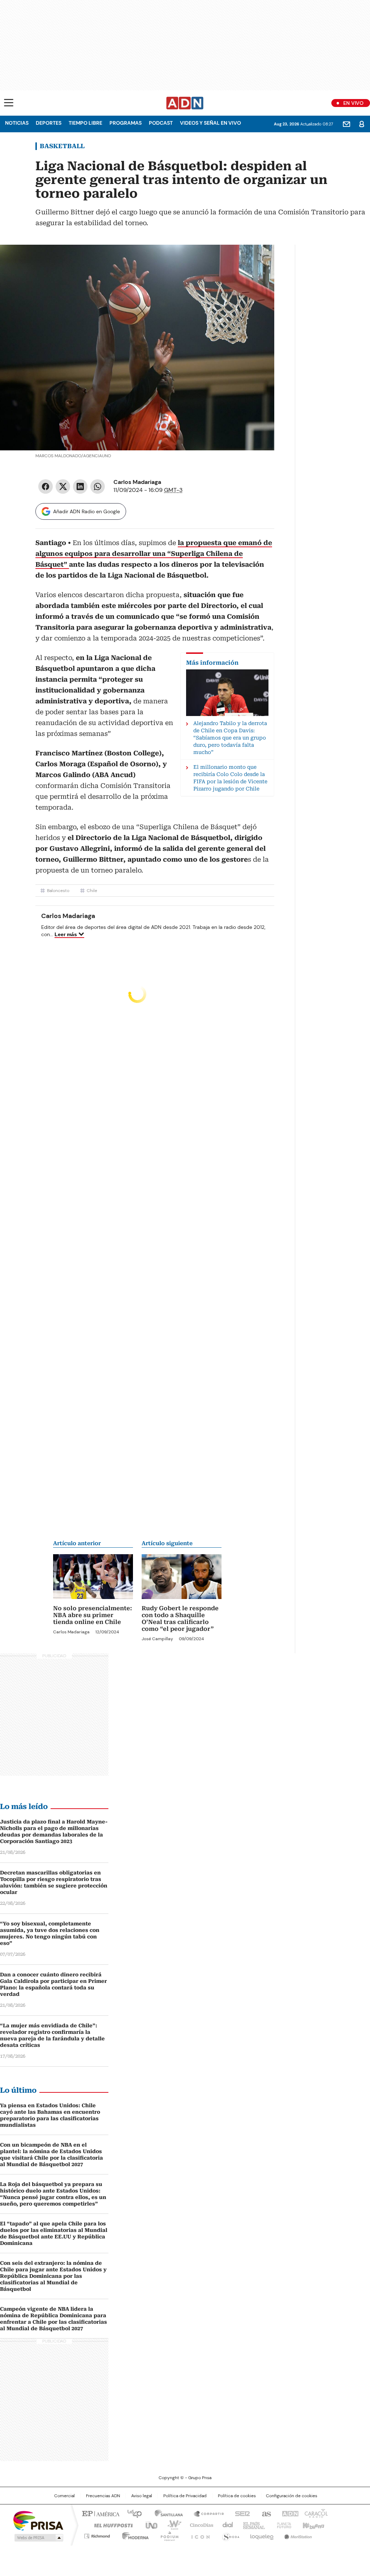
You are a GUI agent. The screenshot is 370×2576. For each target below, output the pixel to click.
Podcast (161, 123)
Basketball (62, 146)
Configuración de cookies (292, 2496)
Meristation (297, 2535)
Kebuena (313, 2525)
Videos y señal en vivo (210, 123)
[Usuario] (362, 124)
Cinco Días (199, 2525)
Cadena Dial (226, 2525)
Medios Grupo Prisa (38, 2538)
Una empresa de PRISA (38, 2520)
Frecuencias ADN (103, 2496)
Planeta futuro (282, 2525)
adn (289, 2513)
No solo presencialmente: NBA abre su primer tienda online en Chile (92, 1615)
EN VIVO (353, 103)
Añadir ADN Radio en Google (87, 511)
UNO (149, 2525)
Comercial (64, 2496)
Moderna (134, 2535)
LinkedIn (80, 487)
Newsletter (347, 124)
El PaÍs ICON (198, 2535)
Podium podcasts (167, 2535)
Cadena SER (240, 2513)
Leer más (66, 934)
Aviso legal (142, 2496)
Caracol (315, 2513)
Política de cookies (237, 2496)
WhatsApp (98, 487)
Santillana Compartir (206, 2513)
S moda (229, 2535)
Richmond (97, 2535)
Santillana (165, 2513)
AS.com (265, 2513)
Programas (126, 123)
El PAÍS (100, 2513)
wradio (171, 2525)
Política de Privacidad (185, 2496)
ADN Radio (185, 103)
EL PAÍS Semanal (252, 2525)
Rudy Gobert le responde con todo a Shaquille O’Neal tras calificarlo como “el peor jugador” (180, 1619)
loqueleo (261, 2535)
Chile (92, 891)
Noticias (17, 123)
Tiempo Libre (85, 123)
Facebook (46, 487)
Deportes (49, 123)
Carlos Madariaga (137, 482)
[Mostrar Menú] (9, 103)
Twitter (63, 487)
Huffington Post (111, 2525)
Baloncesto (58, 891)
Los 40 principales (132, 2513)
